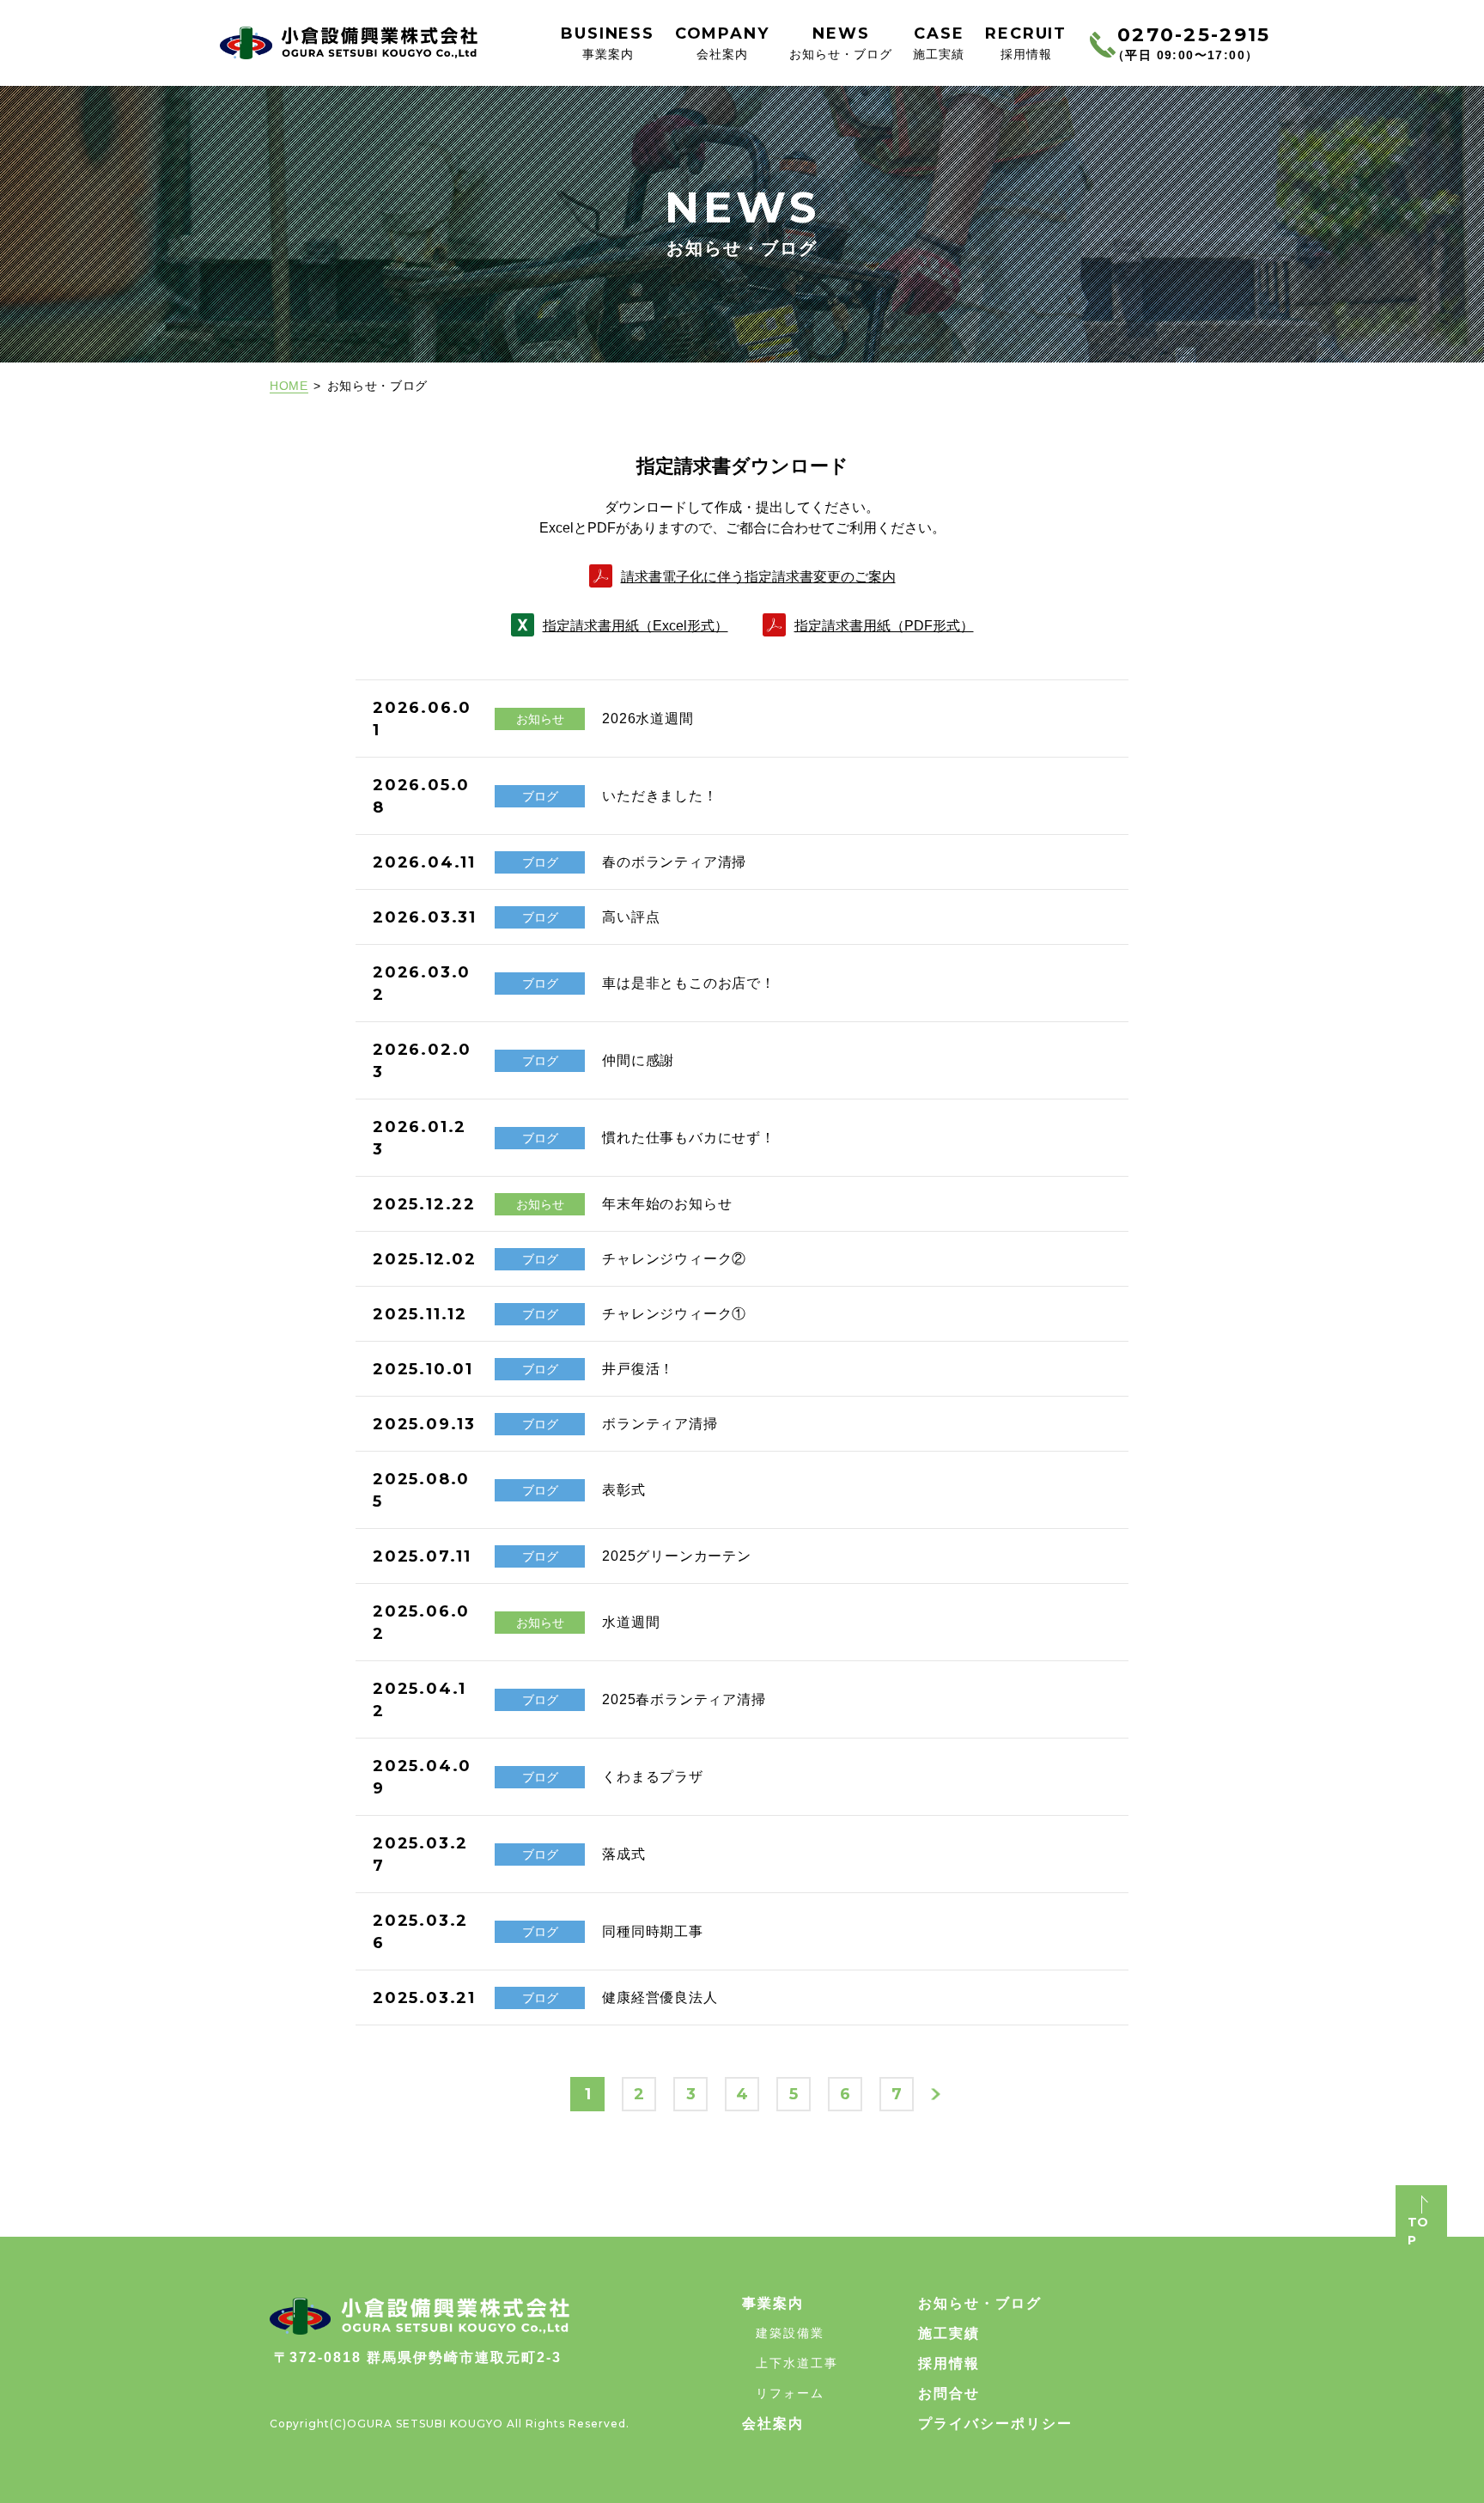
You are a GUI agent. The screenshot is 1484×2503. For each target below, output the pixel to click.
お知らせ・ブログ (980, 2303)
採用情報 (949, 2363)
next (936, 2095)
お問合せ (949, 2393)
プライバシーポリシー (995, 2424)
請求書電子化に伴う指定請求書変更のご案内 (758, 577)
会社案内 (773, 2424)
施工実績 (949, 2333)
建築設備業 (790, 2333)
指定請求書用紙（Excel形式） (636, 626)
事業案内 (773, 2303)
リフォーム (790, 2393)
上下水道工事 (797, 2363)
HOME (289, 386)
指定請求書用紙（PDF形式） (884, 626)
